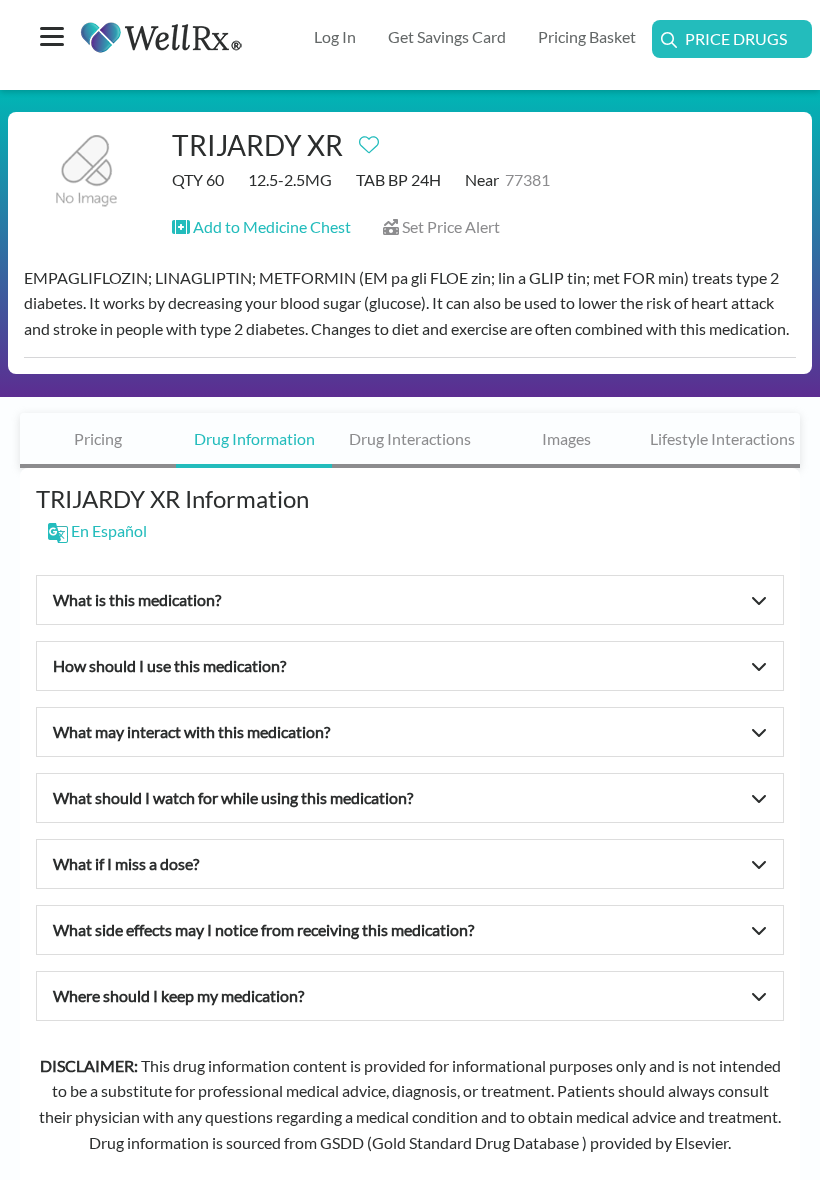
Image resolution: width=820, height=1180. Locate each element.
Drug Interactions (410, 438)
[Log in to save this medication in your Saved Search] (369, 140)
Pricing (98, 438)
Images (566, 438)
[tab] (98, 440)
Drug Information (254, 438)
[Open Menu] (52, 38)
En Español (107, 530)
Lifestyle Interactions (722, 438)
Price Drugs (736, 38)
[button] (261, 226)
